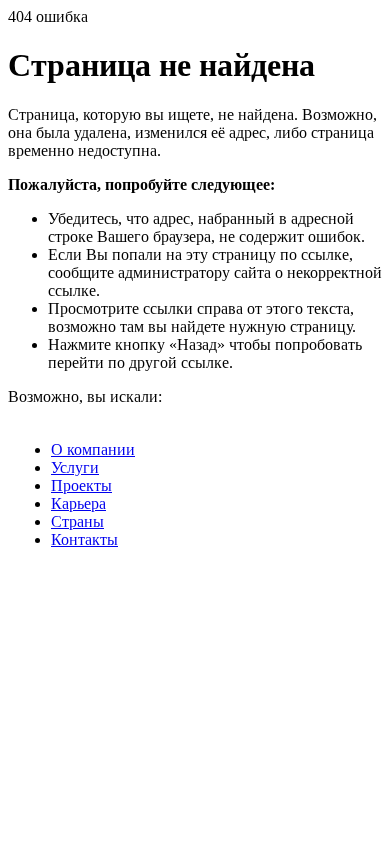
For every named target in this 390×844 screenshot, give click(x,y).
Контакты (84, 539)
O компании (93, 449)
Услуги (75, 467)
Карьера (78, 503)
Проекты (81, 485)
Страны (77, 521)
